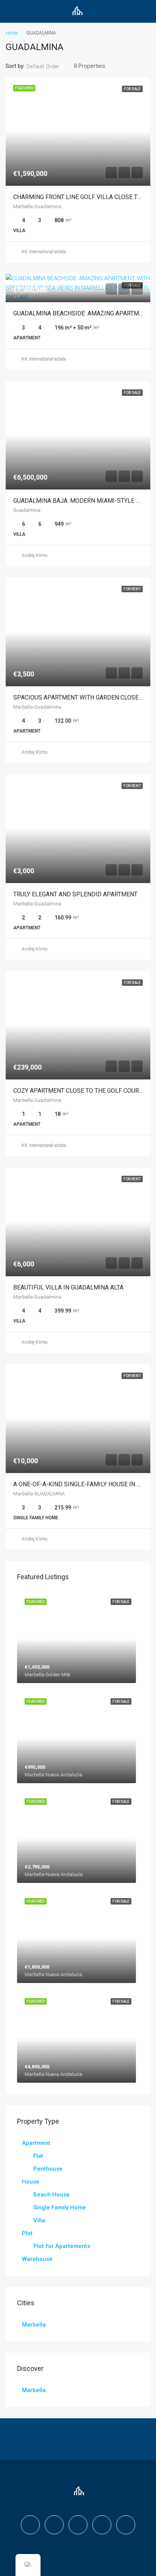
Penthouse (48, 2169)
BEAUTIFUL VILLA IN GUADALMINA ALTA (68, 1287)
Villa (39, 2220)
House (31, 2182)
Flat (38, 2156)
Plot (27, 2233)
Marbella (34, 2325)
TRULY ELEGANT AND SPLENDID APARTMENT (75, 894)
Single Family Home (60, 2207)
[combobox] (49, 66)
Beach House (51, 2195)
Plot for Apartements (62, 2246)
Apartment (36, 2143)
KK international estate (44, 252)
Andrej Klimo (34, 555)
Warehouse (37, 2259)
